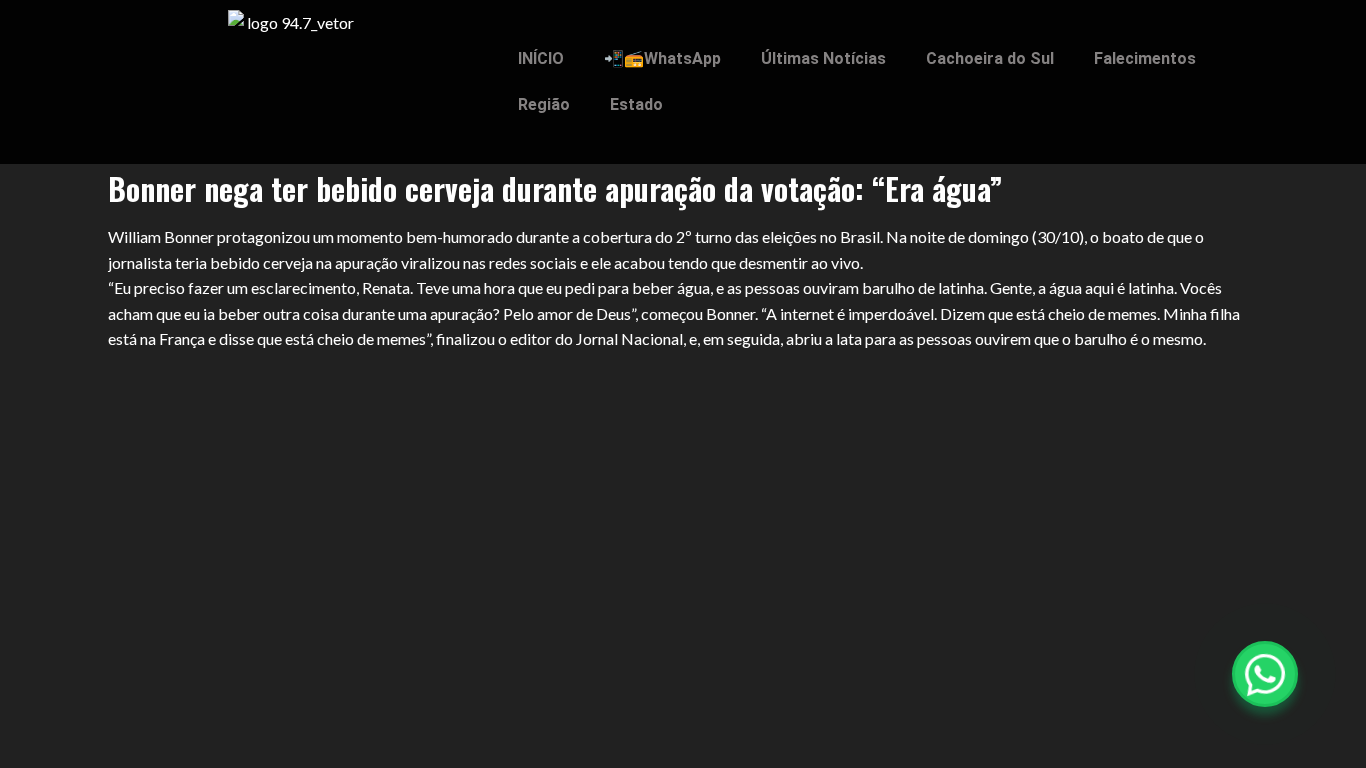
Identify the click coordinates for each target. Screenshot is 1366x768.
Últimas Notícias (823, 58)
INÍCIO (541, 58)
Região (544, 104)
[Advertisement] (683, 500)
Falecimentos (1145, 58)
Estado (636, 104)
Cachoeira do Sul (990, 58)
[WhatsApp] (1265, 674)
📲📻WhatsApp (662, 58)
